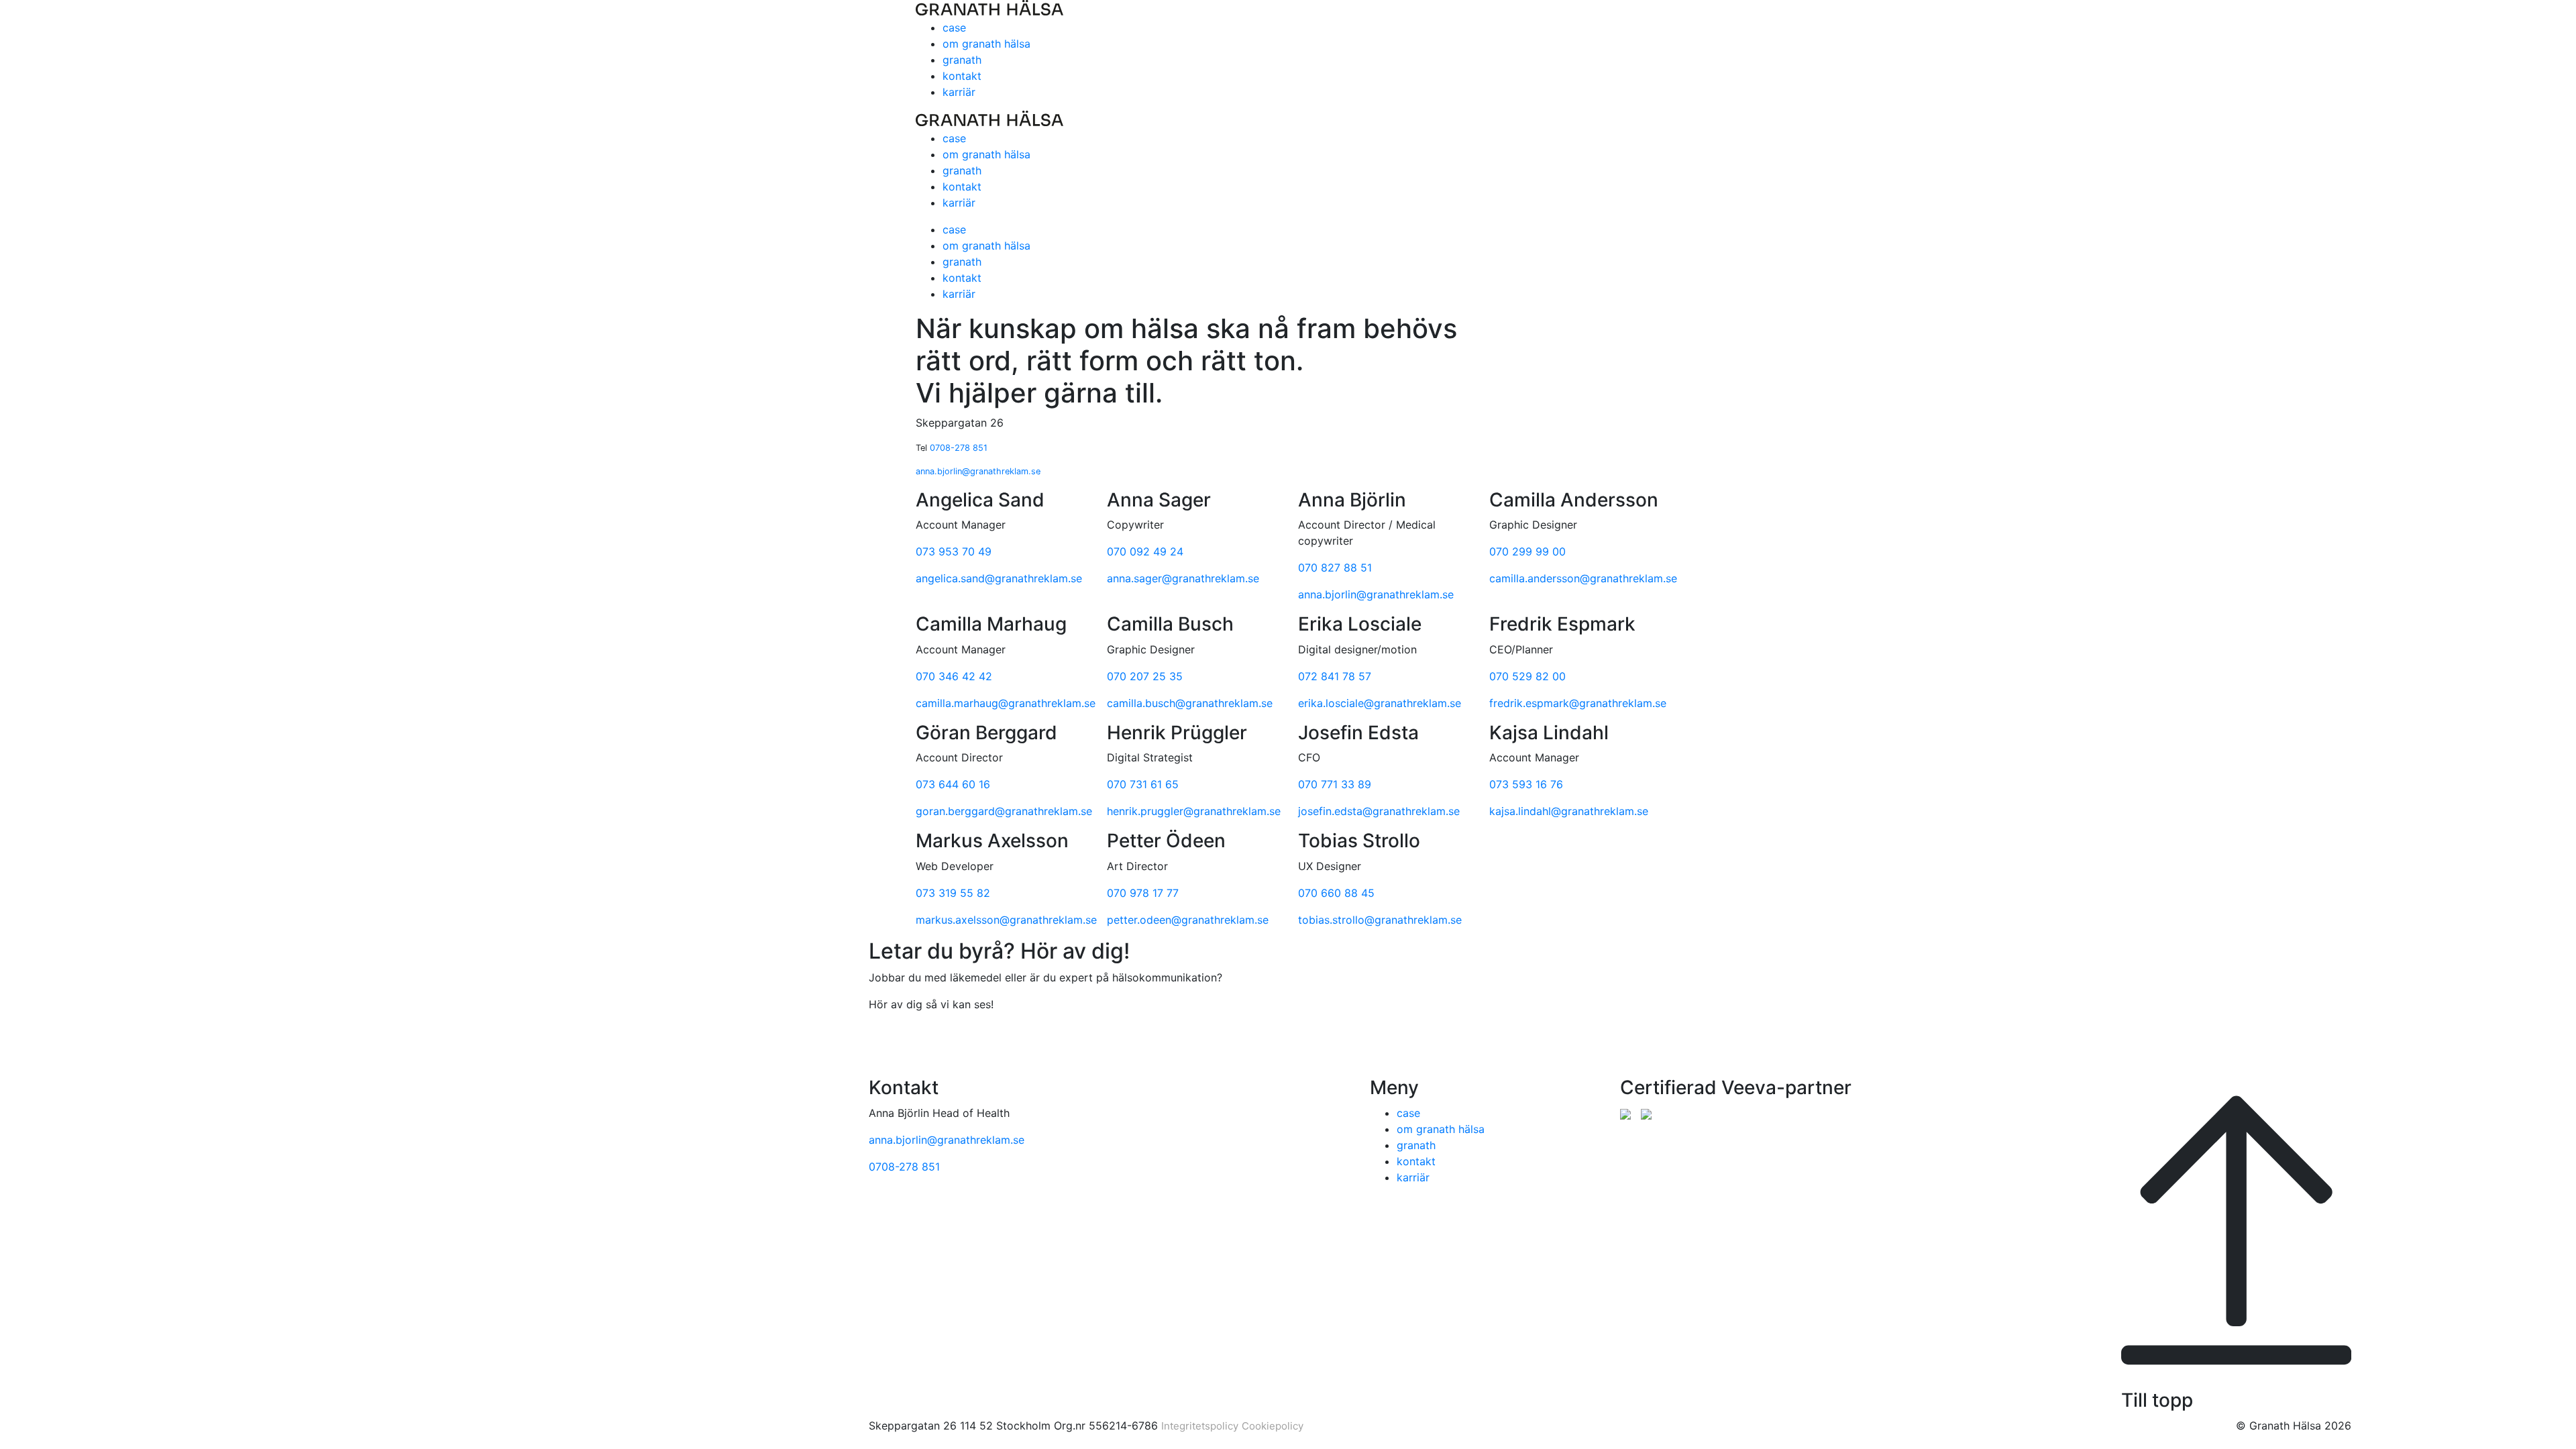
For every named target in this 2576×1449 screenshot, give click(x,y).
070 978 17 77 (1143, 893)
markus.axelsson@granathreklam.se (1006, 920)
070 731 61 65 (1143, 784)
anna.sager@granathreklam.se (1183, 578)
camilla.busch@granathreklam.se (1190, 703)
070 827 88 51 (1335, 568)
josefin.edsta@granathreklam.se (1379, 811)
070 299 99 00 (1527, 551)
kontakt (962, 76)
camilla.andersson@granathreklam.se (1583, 578)
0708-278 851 (959, 448)
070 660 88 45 (1336, 893)
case (954, 28)
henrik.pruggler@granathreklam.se (1194, 811)
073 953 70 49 (954, 551)
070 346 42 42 (954, 676)
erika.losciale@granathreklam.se (1380, 703)
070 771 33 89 (1335, 784)
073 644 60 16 (953, 784)
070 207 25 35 (1145, 676)
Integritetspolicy (1200, 1426)
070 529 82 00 (1527, 676)
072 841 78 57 (1335, 676)
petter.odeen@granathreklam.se (1188, 920)
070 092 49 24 (1145, 551)
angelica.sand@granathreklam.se (999, 578)
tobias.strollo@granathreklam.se (1380, 920)
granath (962, 60)
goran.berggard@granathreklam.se (1004, 811)
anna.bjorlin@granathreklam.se (978, 471)
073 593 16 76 (1526, 784)
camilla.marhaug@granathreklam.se (1006, 703)
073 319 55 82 (953, 893)
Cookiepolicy (1273, 1426)
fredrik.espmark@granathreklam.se (1578, 703)
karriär (959, 92)
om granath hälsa (986, 44)
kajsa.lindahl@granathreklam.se (1569, 811)
